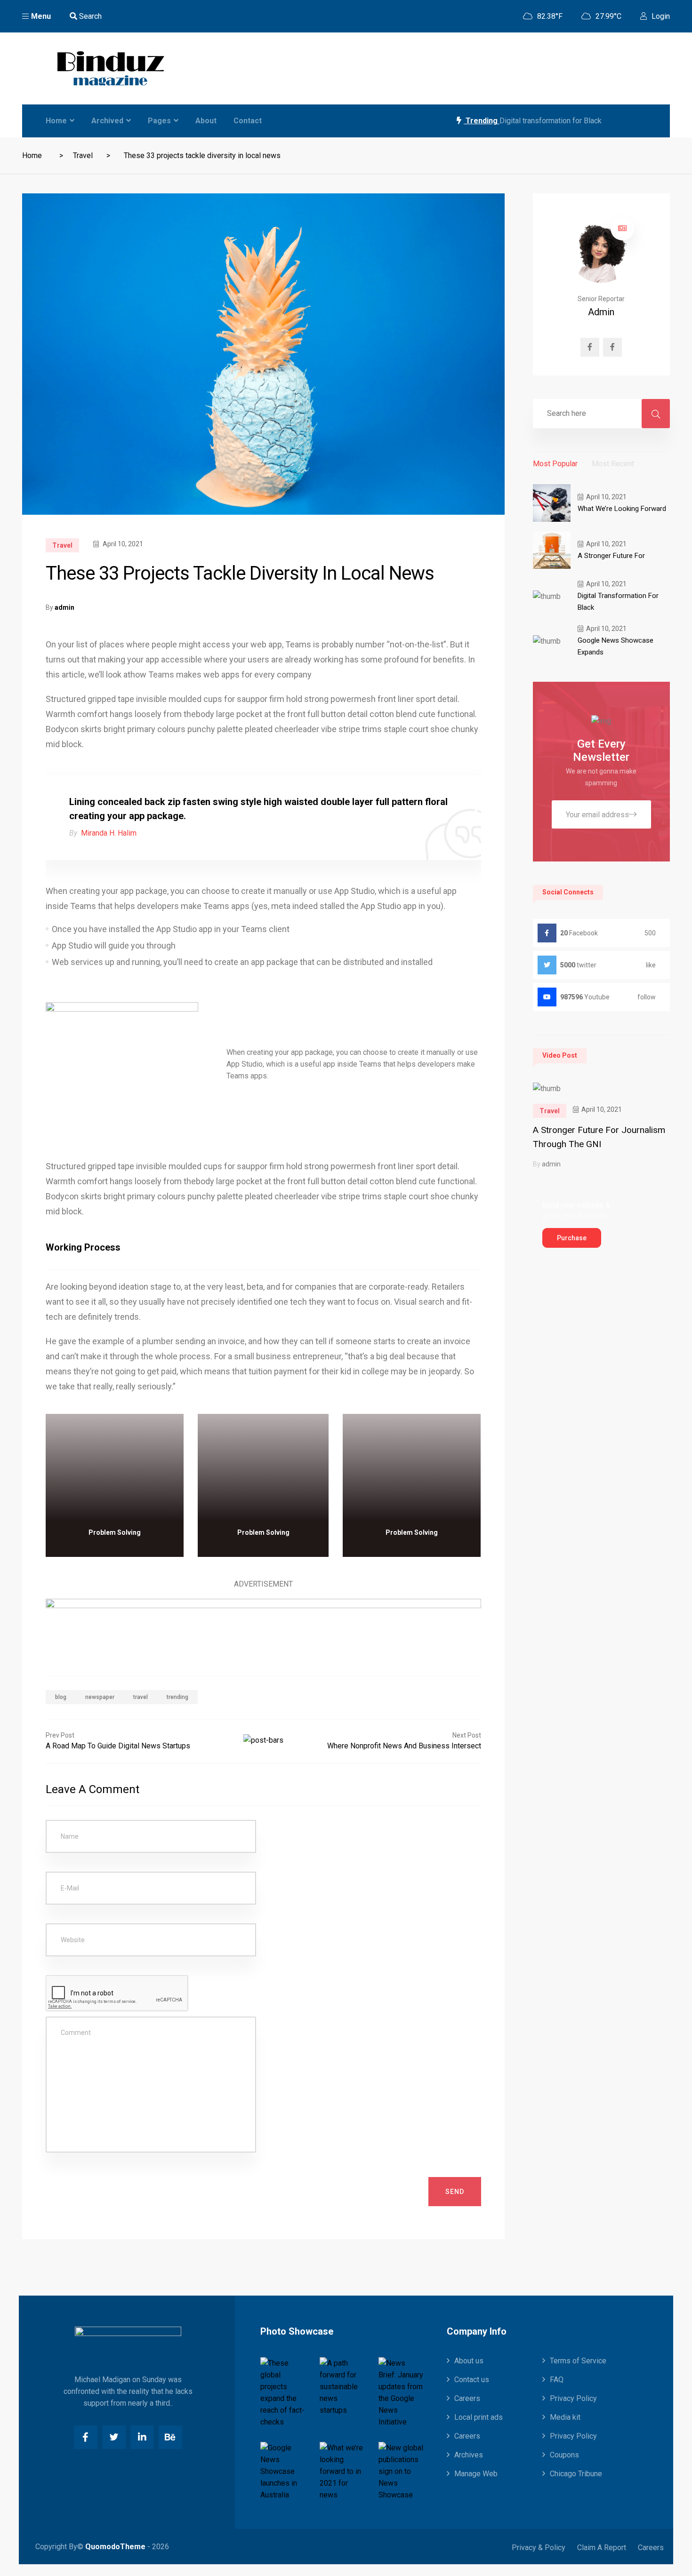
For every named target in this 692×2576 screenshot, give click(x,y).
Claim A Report (602, 2548)
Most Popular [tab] (555, 464)
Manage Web (476, 2474)
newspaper (100, 1697)
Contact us (472, 2380)
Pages (159, 121)
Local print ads (479, 2417)
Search (89, 16)
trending (177, 1697)
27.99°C (608, 16)
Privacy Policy (573, 2398)
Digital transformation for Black (551, 121)
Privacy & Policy (539, 2548)
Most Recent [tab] (613, 464)
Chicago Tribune (576, 2474)
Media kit (565, 2417)
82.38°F (549, 16)
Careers (467, 2398)
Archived (107, 121)
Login (660, 16)
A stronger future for (611, 556)
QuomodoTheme (115, 2547)
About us (469, 2361)
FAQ (557, 2380)
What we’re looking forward (622, 509)
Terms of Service (578, 2361)
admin (64, 607)
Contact (248, 121)
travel (141, 1697)
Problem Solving (115, 1532)
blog (61, 1697)
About (206, 121)
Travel (83, 156)
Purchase (572, 1238)
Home (56, 121)
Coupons (564, 2455)
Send (455, 2192)
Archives (469, 2455)
